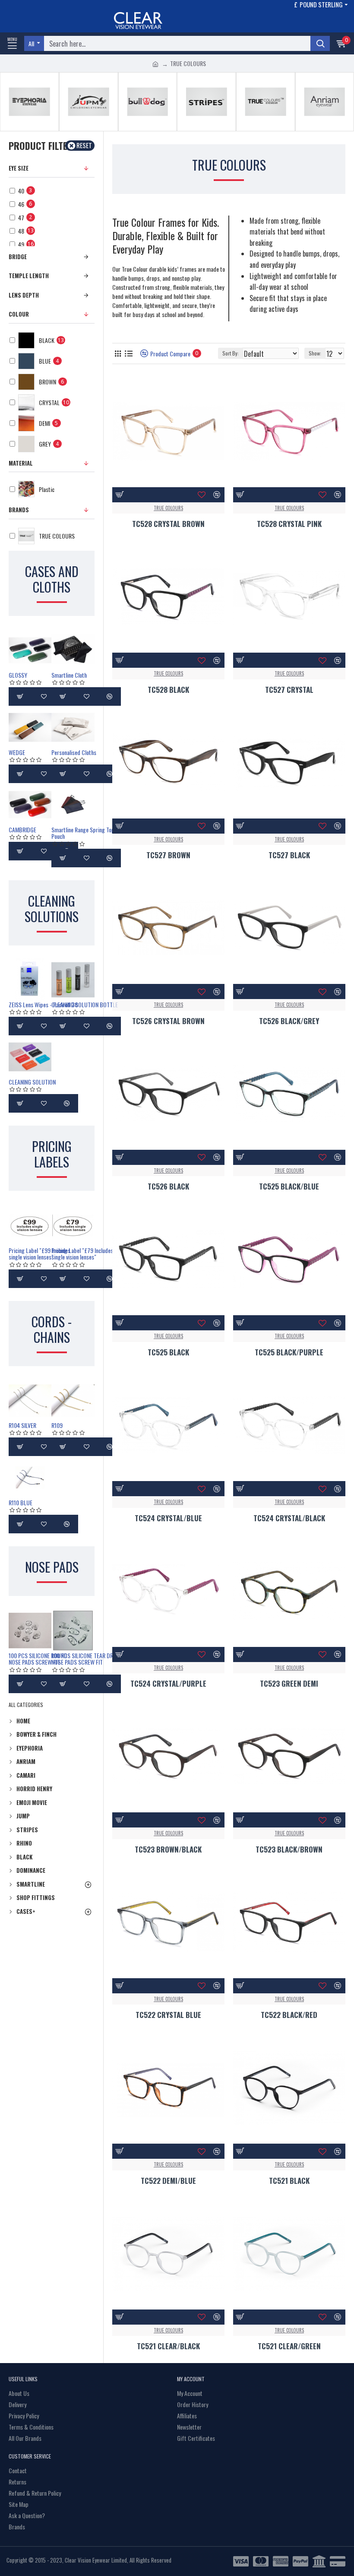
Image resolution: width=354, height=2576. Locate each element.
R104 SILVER (22, 1425)
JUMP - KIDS (88, 129)
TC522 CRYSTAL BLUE (168, 2015)
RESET (84, 145)
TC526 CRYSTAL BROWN (168, 1021)
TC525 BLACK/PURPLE (289, 1352)
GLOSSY (18, 675)
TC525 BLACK (168, 1352)
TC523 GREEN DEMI (289, 1684)
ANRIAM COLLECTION (325, 129)
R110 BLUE (21, 1502)
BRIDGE (18, 257)
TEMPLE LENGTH (29, 276)
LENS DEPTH (24, 295)
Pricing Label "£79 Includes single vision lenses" (82, 1254)
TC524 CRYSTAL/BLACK (289, 1518)
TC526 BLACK (168, 1186)
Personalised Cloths (74, 752)
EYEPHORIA (29, 129)
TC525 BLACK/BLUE (289, 1186)
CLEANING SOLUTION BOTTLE (85, 1004)
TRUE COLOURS (265, 129)
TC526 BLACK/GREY (289, 1021)
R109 (57, 1425)
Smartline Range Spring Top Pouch (83, 833)
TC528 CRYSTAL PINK (289, 524)
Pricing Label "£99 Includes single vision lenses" (40, 1254)
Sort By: (231, 353)
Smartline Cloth (69, 675)
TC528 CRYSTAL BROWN (168, 524)
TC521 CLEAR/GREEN (289, 2346)
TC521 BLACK (289, 2181)
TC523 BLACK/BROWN (289, 1850)
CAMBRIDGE (22, 830)
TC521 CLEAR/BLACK (168, 2346)
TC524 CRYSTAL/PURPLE (168, 1684)
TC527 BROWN (168, 855)
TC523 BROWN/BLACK (168, 1850)
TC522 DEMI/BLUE (168, 2181)
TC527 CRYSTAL (289, 690)
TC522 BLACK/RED (289, 2015)
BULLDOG (147, 129)
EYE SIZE (19, 168)
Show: (315, 353)
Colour (19, 314)
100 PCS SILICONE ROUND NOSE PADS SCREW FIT (38, 1659)
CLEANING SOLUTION (32, 1082)
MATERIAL (21, 463)
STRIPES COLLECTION (207, 129)
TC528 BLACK (168, 690)
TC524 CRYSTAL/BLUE (168, 1518)
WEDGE (17, 752)
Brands (19, 510)
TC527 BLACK (289, 855)
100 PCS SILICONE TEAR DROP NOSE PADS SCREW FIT (85, 1659)
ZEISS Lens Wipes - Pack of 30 (43, 1004)
